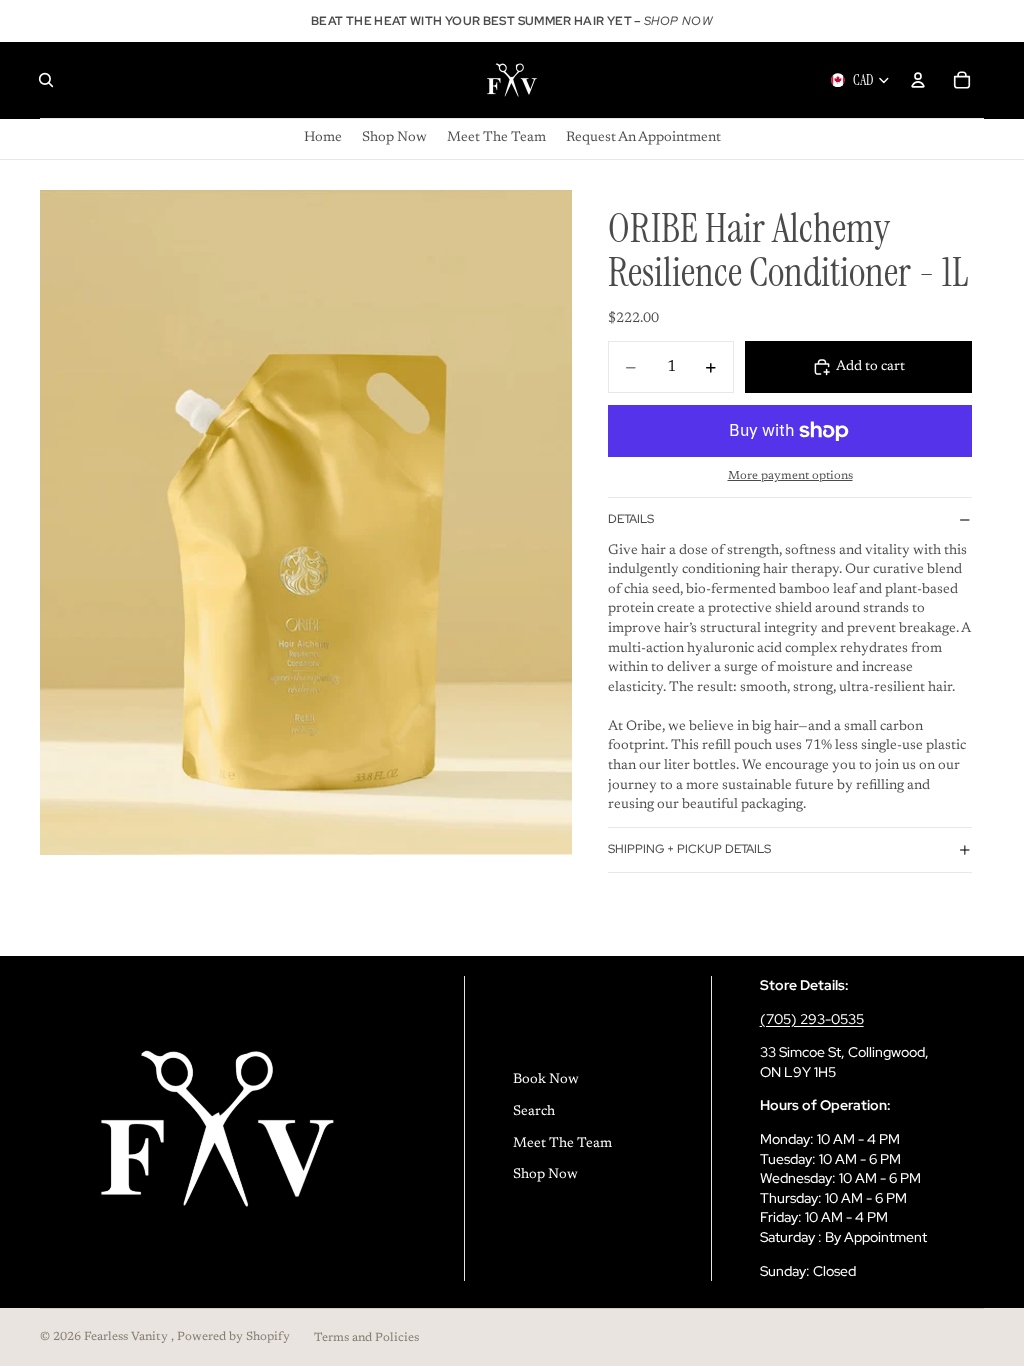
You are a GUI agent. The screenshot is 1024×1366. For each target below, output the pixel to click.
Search (534, 1112)
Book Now (546, 1080)
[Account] (918, 80)
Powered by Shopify (233, 1337)
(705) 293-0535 (812, 1019)
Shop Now (545, 1175)
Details (631, 519)
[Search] (46, 80)
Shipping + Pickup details (689, 849)
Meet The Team (562, 1144)
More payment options (790, 476)
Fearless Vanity (127, 1337)
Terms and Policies (366, 1338)
